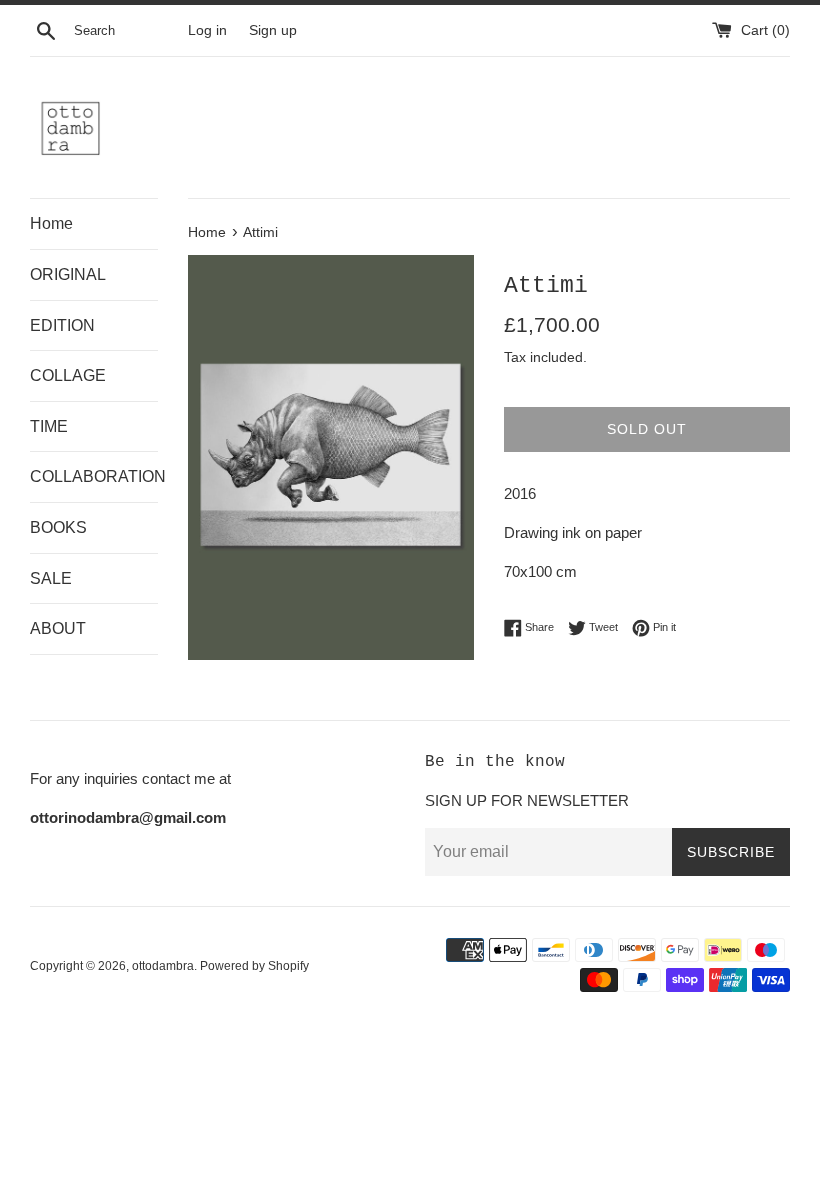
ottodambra (163, 966)
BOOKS (58, 527)
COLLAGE (68, 375)
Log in (207, 30)
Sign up (273, 30)
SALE (51, 578)
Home (51, 223)
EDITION (62, 325)
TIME (49, 426)
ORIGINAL (68, 274)
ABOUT (58, 628)
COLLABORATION (94, 476)
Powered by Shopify (254, 966)
